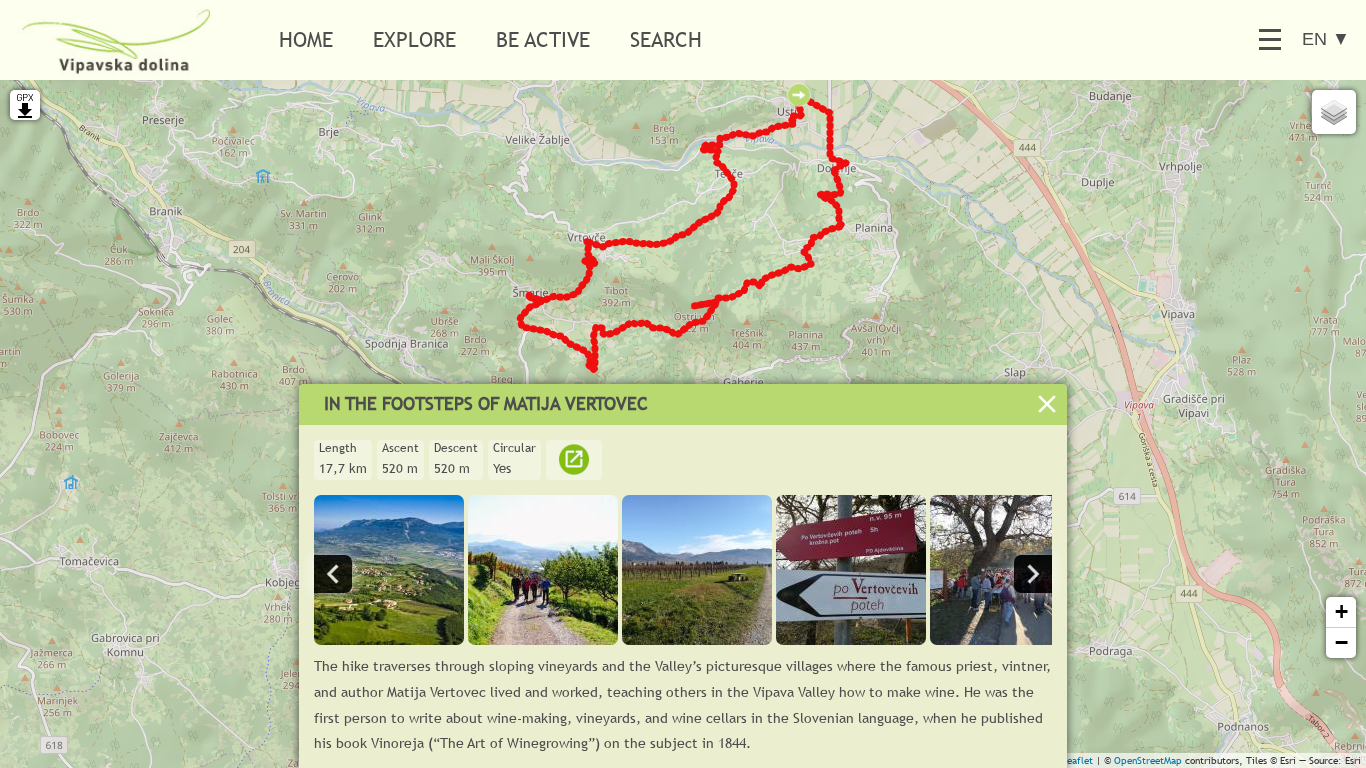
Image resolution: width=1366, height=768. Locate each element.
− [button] (1341, 642)
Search (666, 39)
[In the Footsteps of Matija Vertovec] (389, 639)
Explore (414, 39)
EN (1326, 39)
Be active (543, 39)
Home (306, 39)
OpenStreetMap (1148, 760)
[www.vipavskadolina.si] (574, 468)
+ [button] (1341, 611)
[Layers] (1334, 112)
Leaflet (1077, 760)
